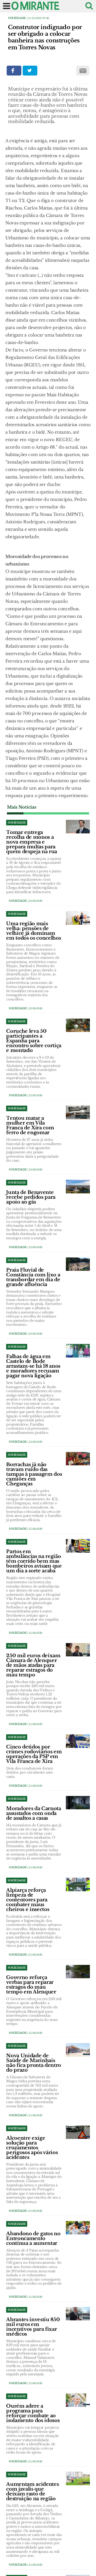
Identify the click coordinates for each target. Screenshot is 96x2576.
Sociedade (17, 18)
